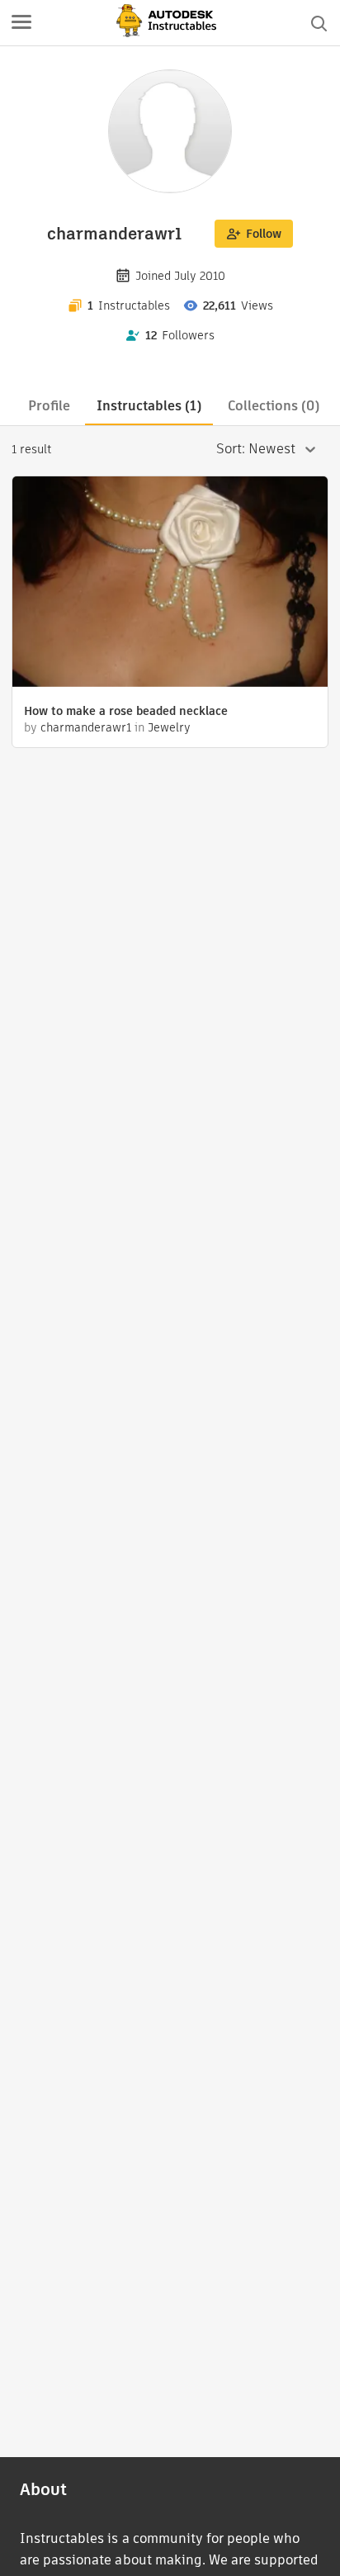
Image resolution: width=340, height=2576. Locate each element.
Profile (49, 406)
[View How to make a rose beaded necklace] (170, 584)
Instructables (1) (149, 406)
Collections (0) (274, 406)
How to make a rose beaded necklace (126, 711)
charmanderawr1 (86, 727)
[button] (21, 23)
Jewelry (169, 727)
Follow (264, 234)
